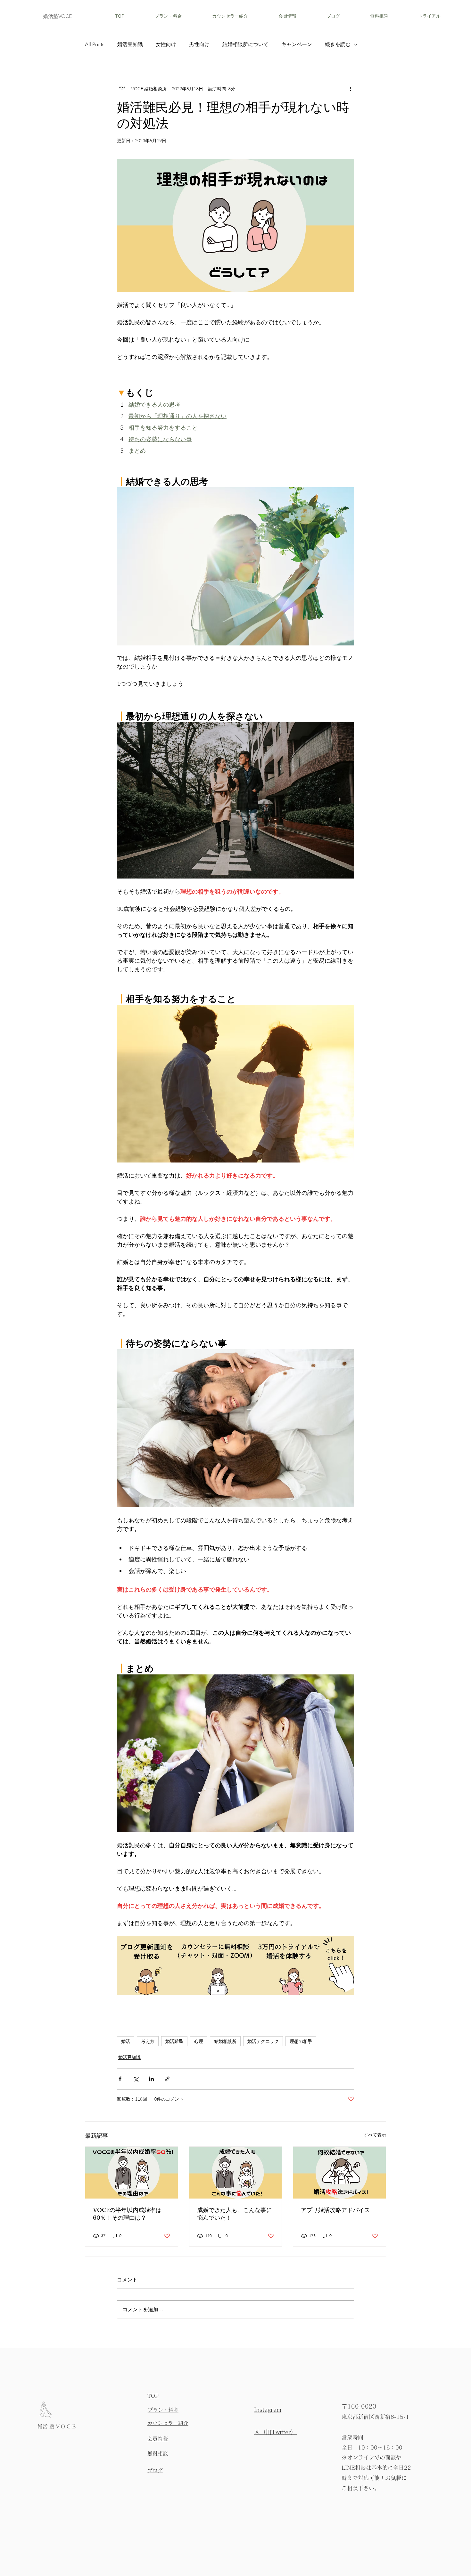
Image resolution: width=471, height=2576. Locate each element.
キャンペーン (297, 44)
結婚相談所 (225, 2041)
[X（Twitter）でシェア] (136, 2079)
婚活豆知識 (130, 44)
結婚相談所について (245, 44)
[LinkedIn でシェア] (151, 2079)
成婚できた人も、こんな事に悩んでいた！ (235, 2214)
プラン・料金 (163, 2410)
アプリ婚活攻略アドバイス (335, 2210)
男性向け (199, 44)
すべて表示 (375, 2135)
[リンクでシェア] (167, 2079)
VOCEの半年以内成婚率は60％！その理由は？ (127, 2214)
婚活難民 (174, 2041)
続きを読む (338, 44)
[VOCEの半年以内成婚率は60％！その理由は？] (132, 2173)
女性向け (166, 44)
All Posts (95, 44)
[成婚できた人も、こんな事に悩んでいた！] (236, 2173)
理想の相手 (301, 2041)
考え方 (148, 2041)
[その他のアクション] (350, 88)
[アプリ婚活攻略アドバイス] (339, 2173)
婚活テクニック (263, 2041)
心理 (199, 2041)
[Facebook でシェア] (120, 2079)
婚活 (126, 2041)
